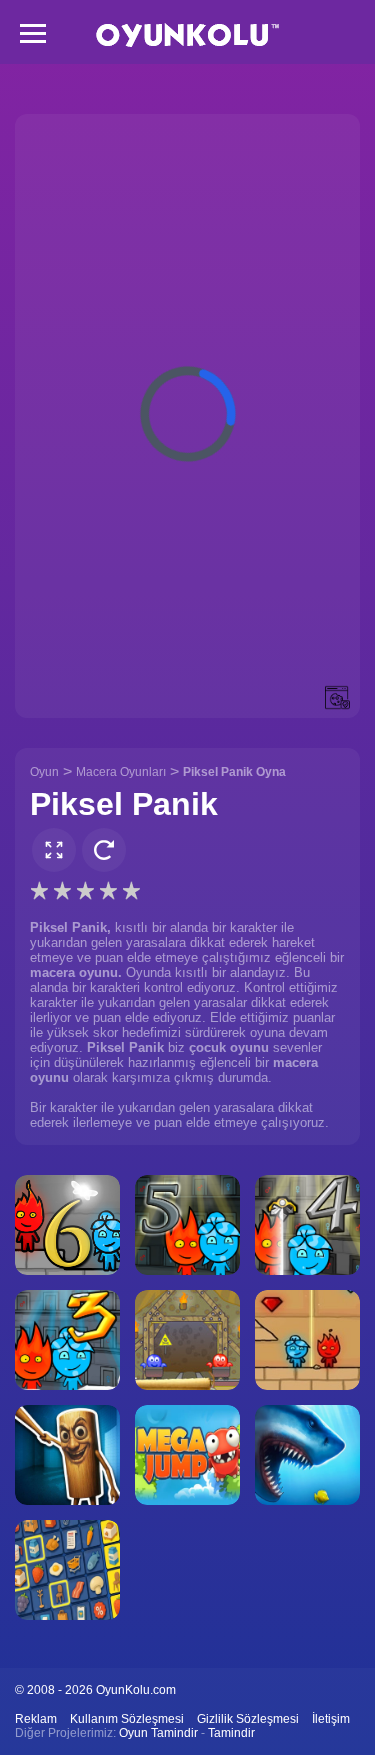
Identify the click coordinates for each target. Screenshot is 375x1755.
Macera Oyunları (121, 772)
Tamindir (231, 1733)
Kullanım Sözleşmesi (127, 1719)
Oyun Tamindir (158, 1733)
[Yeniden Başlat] (104, 850)
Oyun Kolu (187, 35)
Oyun (44, 772)
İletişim (331, 1719)
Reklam (36, 1719)
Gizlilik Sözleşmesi (248, 1719)
